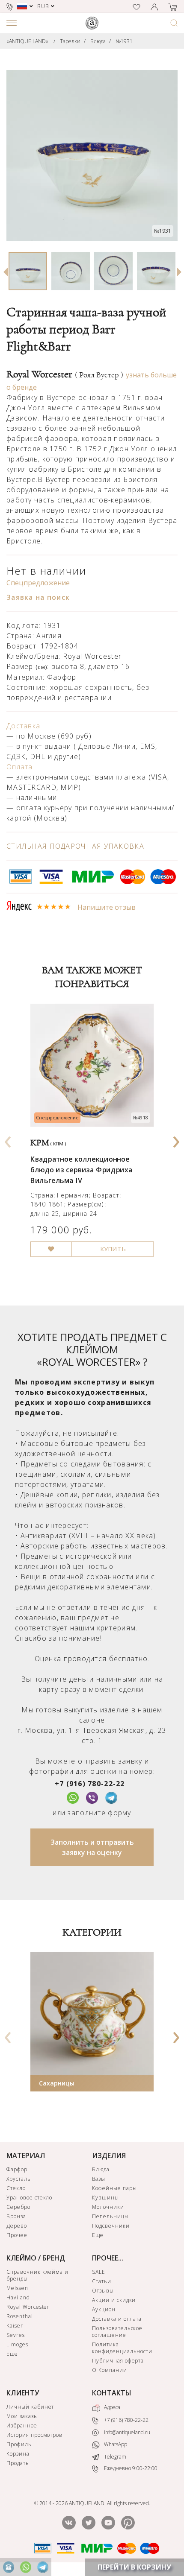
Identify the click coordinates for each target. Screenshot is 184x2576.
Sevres (16, 2335)
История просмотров (34, 2435)
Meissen (17, 2288)
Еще (98, 2235)
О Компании (110, 2370)
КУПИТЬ (113, 1250)
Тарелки (70, 41)
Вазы (99, 2179)
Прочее (17, 2235)
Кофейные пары (114, 2188)
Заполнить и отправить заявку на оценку (92, 1847)
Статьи (102, 2281)
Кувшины (105, 2198)
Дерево (17, 2226)
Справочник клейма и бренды (37, 2275)
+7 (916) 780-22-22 (90, 1784)
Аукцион (104, 2309)
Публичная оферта (118, 2361)
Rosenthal (20, 2316)
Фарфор (17, 2169)
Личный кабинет (30, 2407)
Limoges (17, 2344)
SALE (99, 2272)
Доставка (23, 726)
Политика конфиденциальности (122, 2348)
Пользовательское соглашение (117, 2332)
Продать (18, 2463)
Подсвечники (111, 2226)
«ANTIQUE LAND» (27, 41)
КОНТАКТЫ (112, 2393)
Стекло (16, 2188)
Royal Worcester (65, 374)
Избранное (22, 2426)
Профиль (19, 2444)
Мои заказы (22, 2416)
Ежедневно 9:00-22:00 (130, 2468)
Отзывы (103, 2291)
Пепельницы (110, 2216)
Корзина (18, 2454)
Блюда (98, 41)
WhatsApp (115, 2444)
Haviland (18, 2297)
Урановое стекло (29, 2198)
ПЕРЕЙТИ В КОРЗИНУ (134, 2567)
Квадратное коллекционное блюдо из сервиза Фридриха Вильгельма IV (82, 1170)
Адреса (111, 2407)
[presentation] (8, 1139)
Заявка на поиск (38, 597)
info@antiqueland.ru (126, 2432)
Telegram (114, 2457)
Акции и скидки (114, 2300)
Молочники (108, 2207)
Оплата (20, 767)
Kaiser (15, 2326)
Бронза (16, 2216)
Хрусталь (19, 2179)
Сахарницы (57, 2083)
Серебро (18, 2207)
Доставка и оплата (117, 2319)
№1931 (124, 41)
